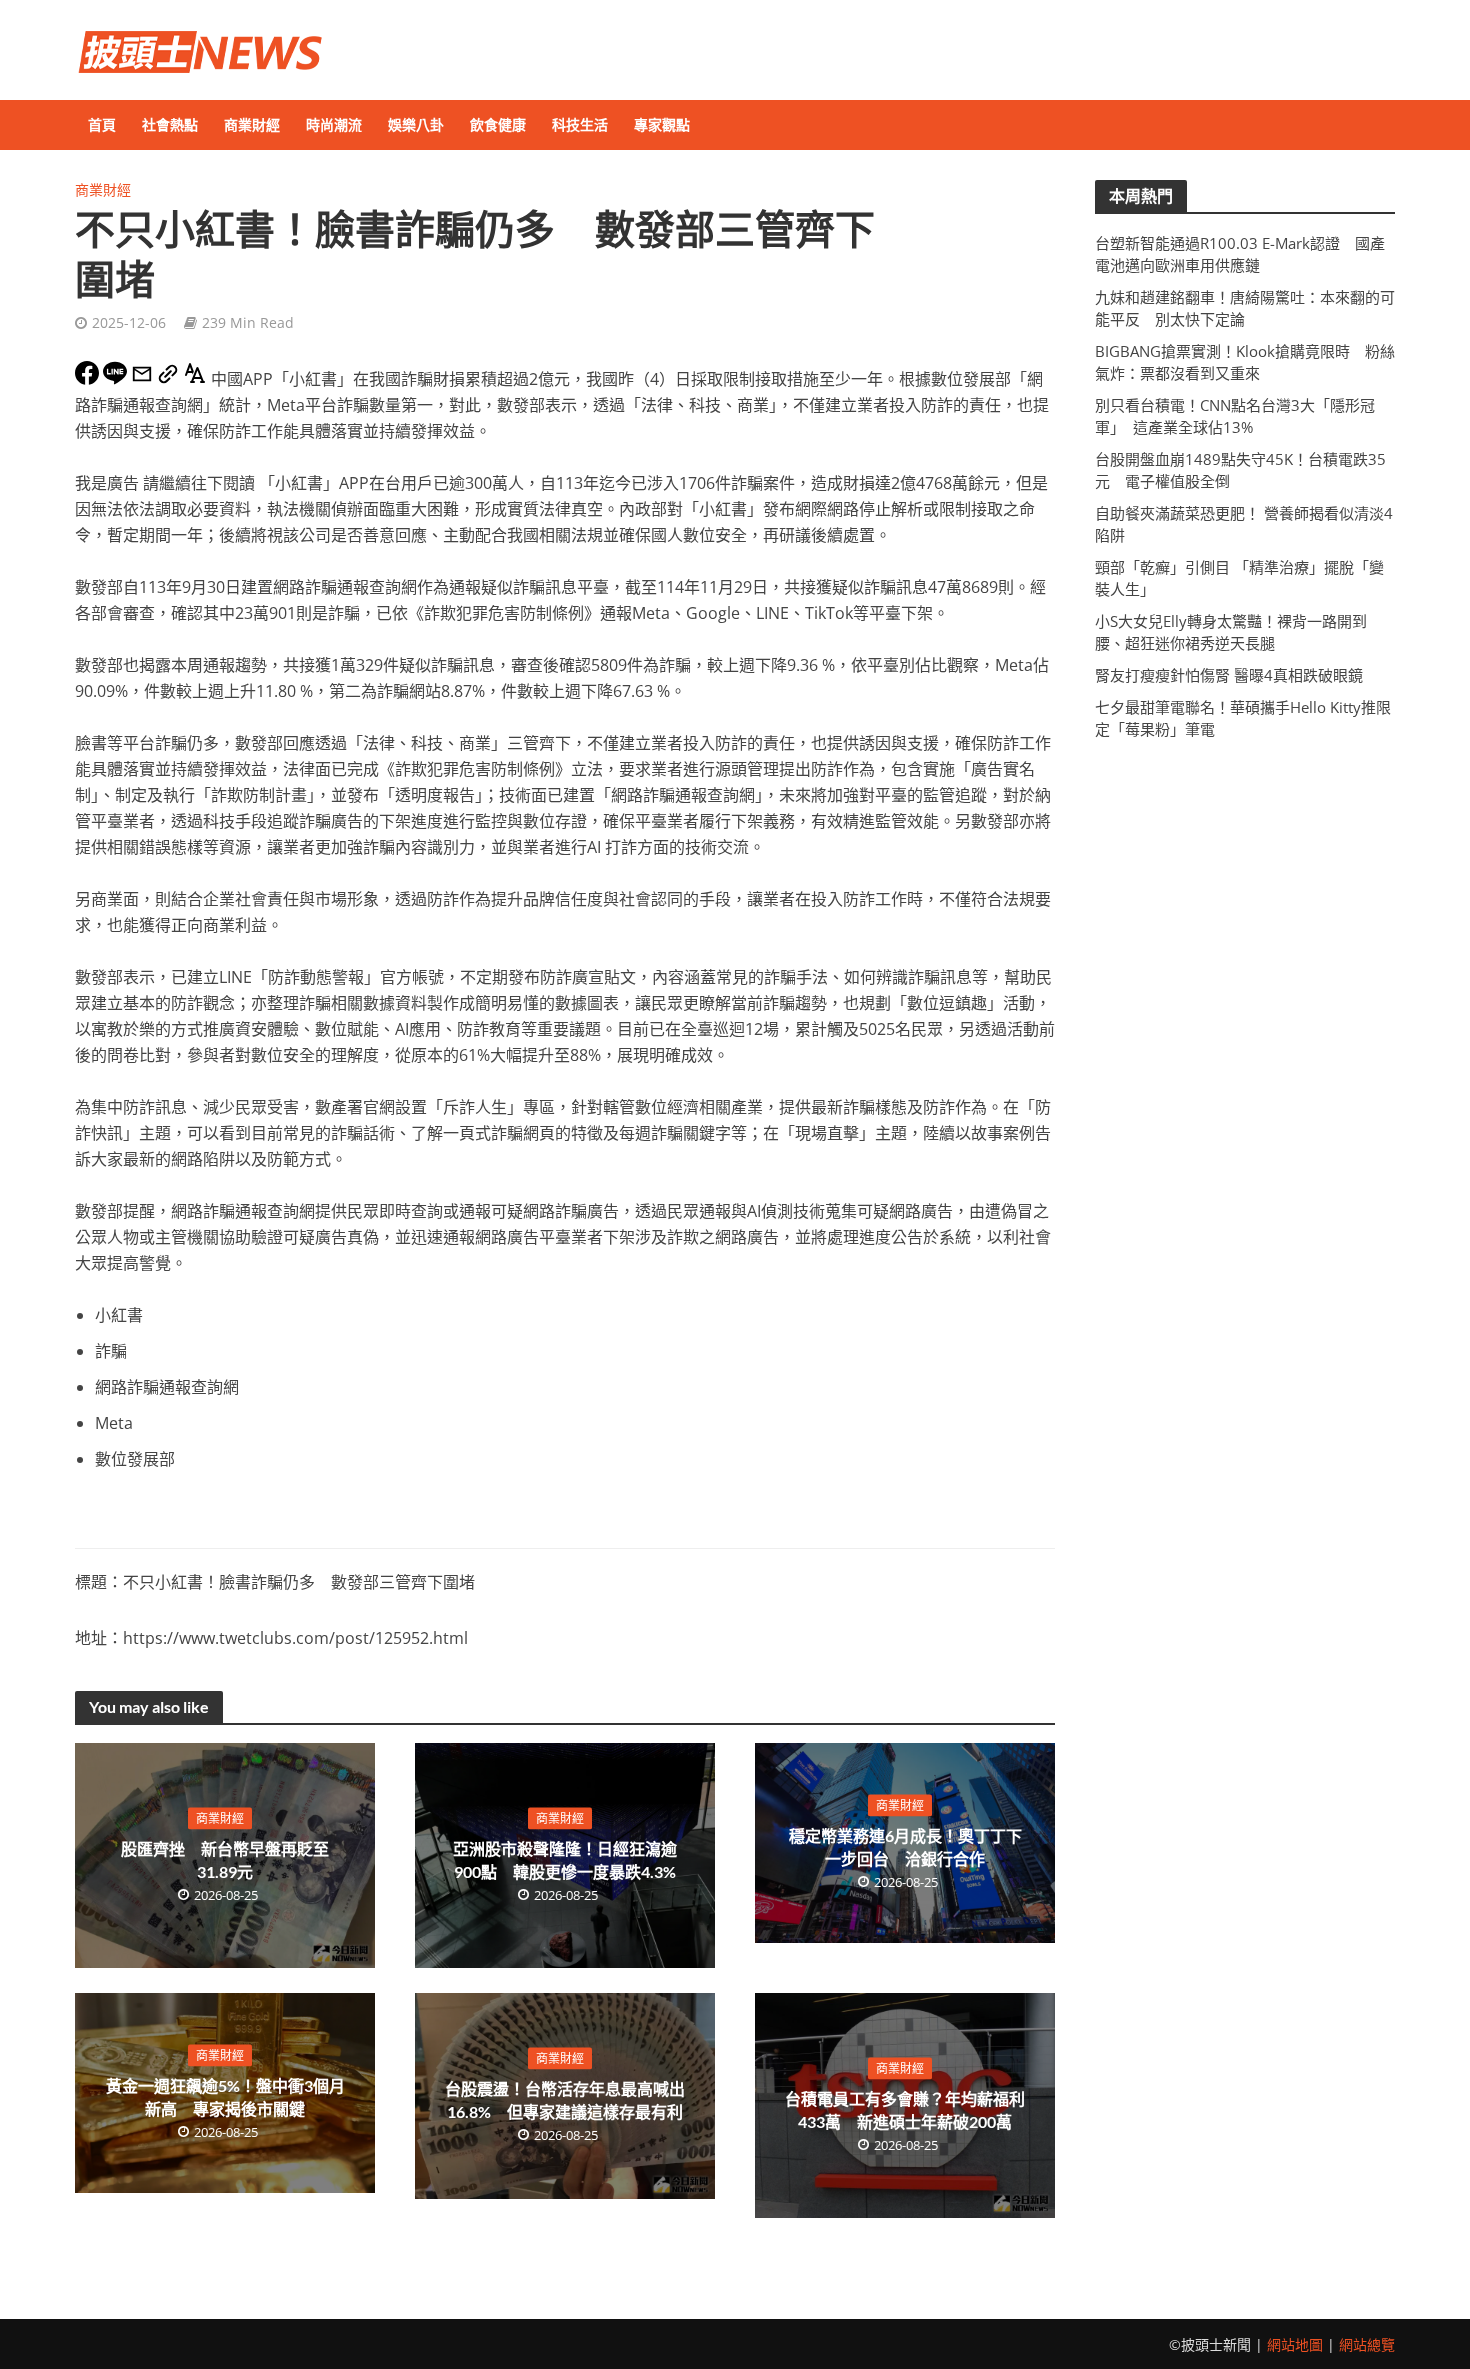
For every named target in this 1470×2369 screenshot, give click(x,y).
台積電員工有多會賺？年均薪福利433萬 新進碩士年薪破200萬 (905, 2109)
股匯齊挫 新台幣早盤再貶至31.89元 (225, 1859)
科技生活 (580, 124)
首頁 (102, 124)
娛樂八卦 (416, 124)
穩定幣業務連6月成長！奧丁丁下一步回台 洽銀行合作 (905, 1847)
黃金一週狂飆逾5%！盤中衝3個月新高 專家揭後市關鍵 (225, 2097)
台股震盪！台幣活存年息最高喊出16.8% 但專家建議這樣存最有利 (565, 2100)
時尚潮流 (334, 124)
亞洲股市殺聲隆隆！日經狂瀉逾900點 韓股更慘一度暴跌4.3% (565, 1859)
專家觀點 (662, 124)
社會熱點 (170, 124)
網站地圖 (1295, 2344)
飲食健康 (498, 124)
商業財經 (252, 124)
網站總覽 (1367, 2344)
